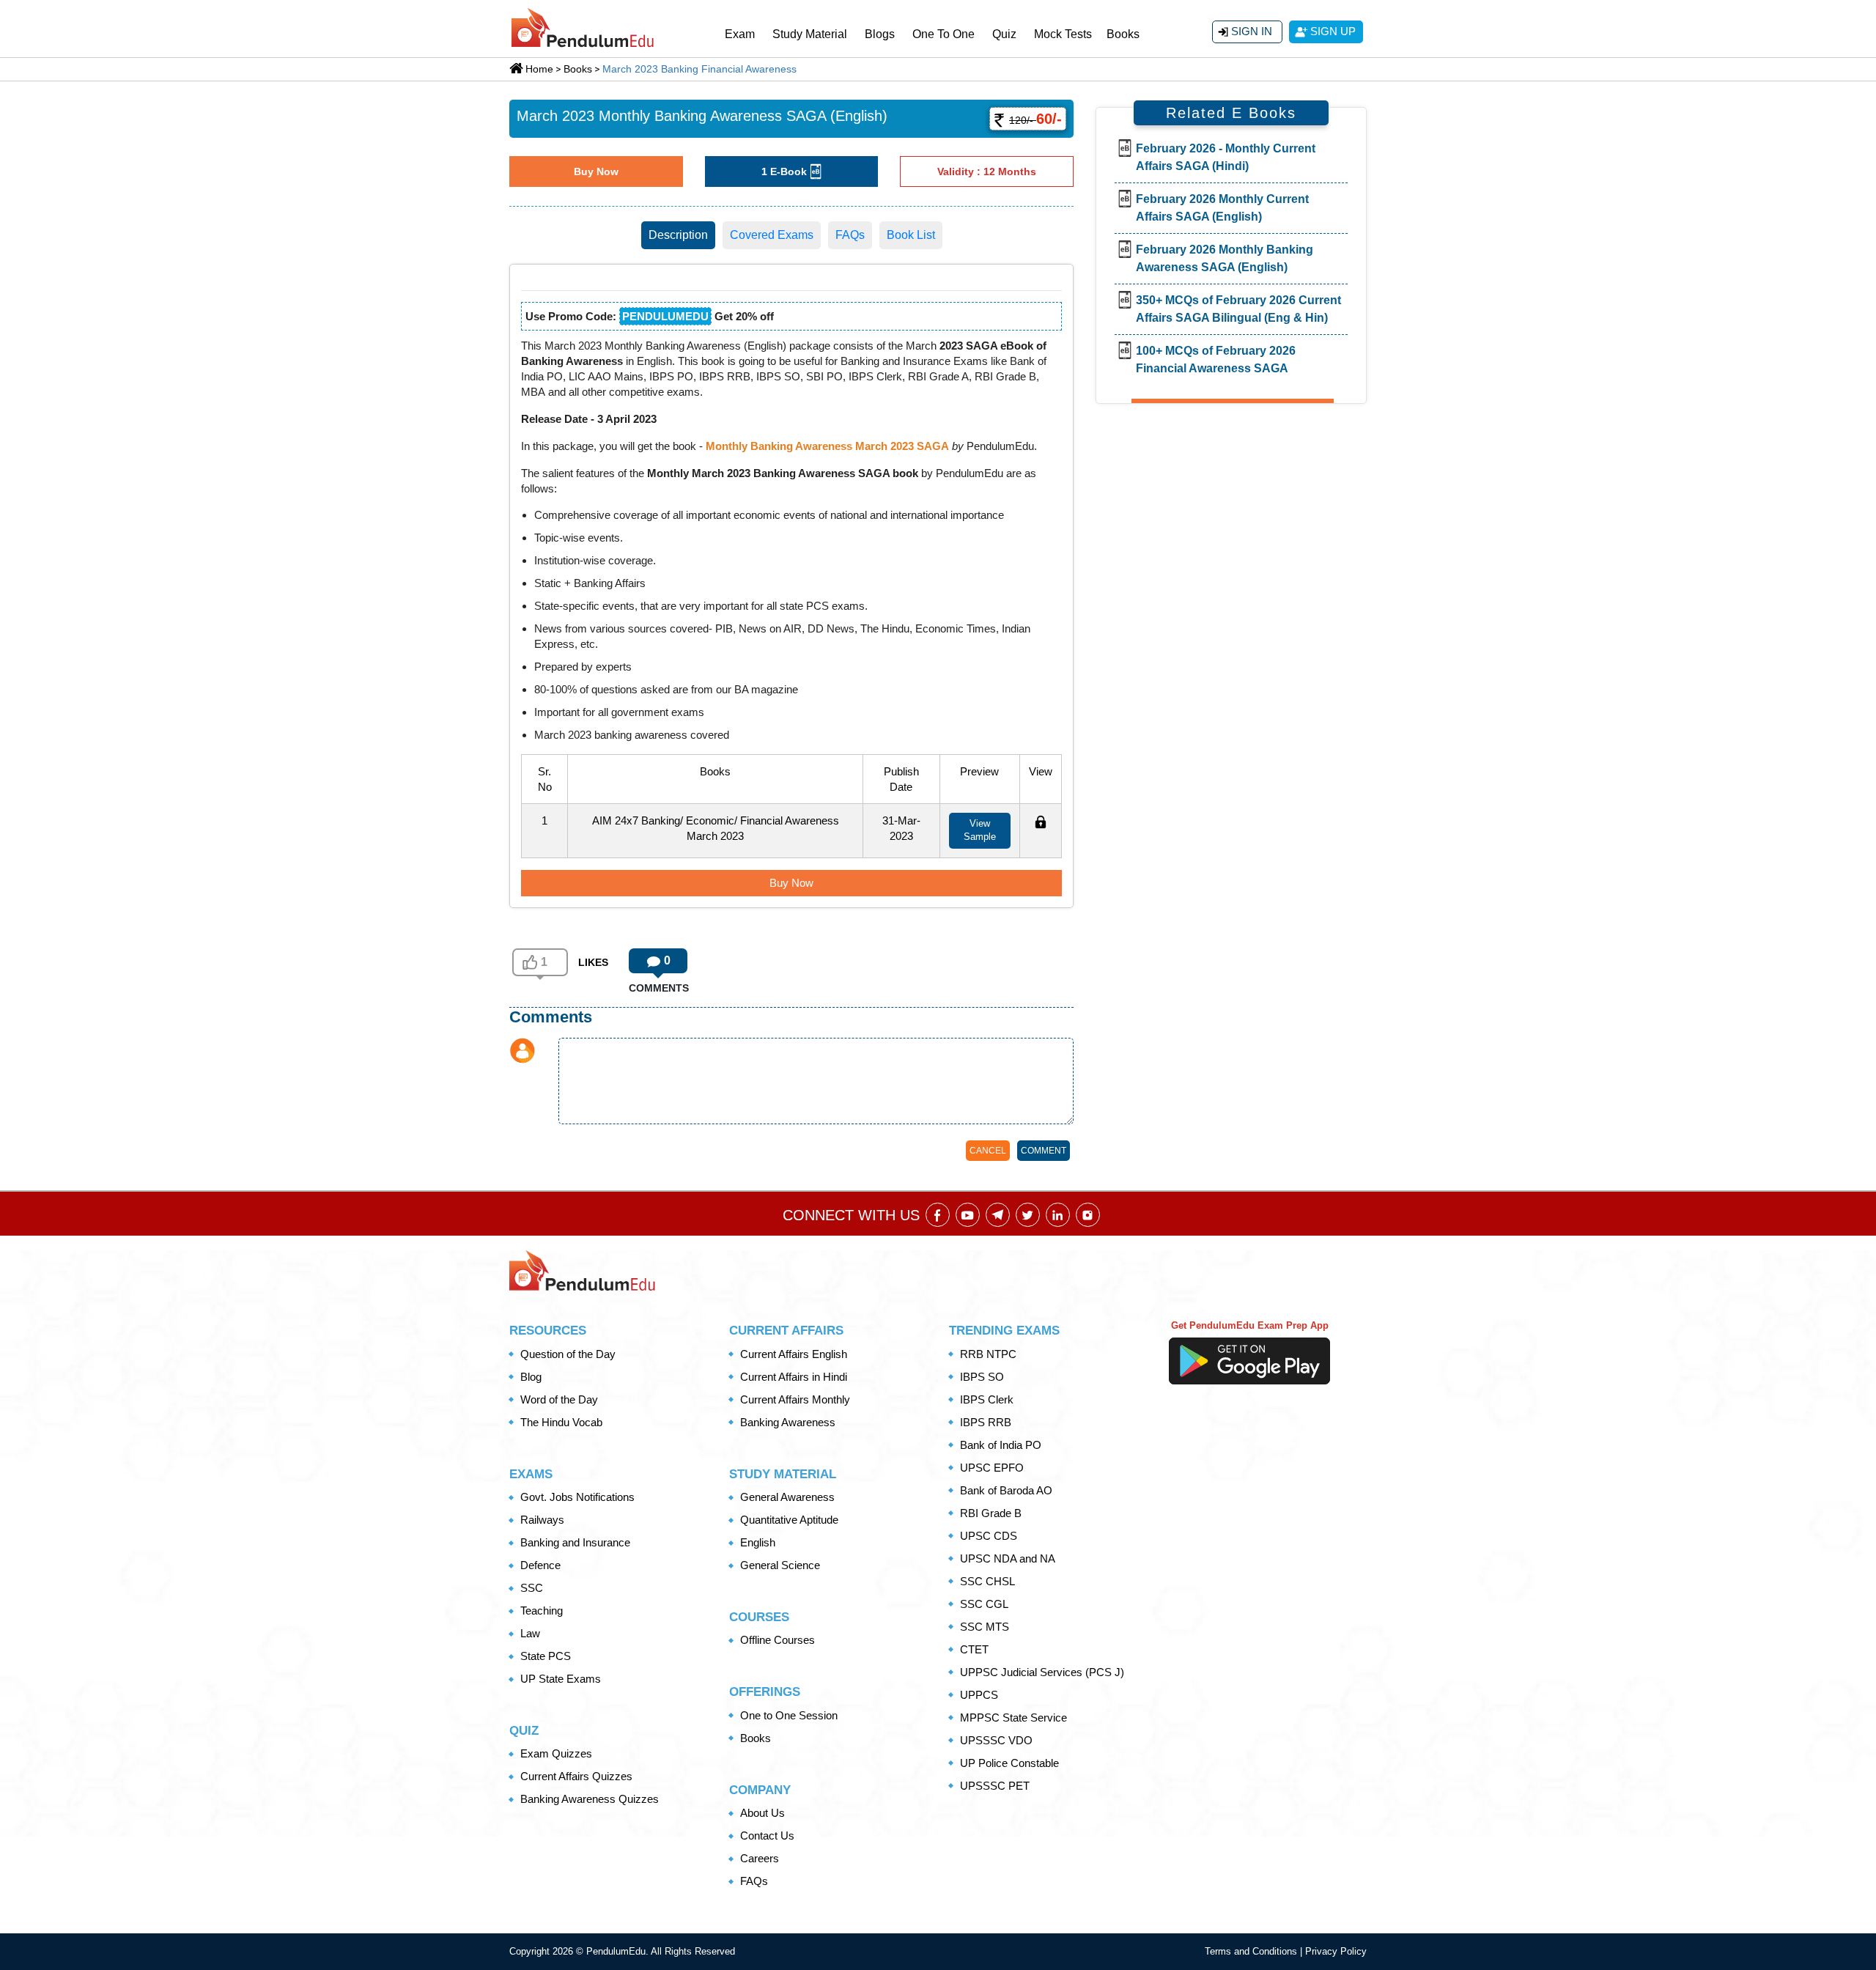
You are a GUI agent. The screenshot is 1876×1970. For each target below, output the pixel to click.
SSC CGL (984, 1604)
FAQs (850, 235)
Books (1123, 34)
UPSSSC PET (995, 1786)
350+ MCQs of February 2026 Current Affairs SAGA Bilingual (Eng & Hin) (1238, 309)
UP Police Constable (1009, 1763)
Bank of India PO (1001, 1445)
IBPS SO (982, 1377)
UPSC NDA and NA (1008, 1558)
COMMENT (1044, 1151)
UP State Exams (561, 1679)
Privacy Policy (1336, 1951)
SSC (532, 1588)
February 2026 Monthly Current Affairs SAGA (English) (1222, 208)
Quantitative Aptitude (789, 1520)
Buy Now (596, 171)
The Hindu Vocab (561, 1422)
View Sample (980, 830)
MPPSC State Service (1013, 1718)
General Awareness (787, 1497)
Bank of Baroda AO (1006, 1490)
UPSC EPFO (992, 1468)
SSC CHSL (987, 1581)
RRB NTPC (988, 1354)
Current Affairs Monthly (795, 1399)
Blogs (880, 34)
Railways (542, 1520)
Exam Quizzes (556, 1753)
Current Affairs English (794, 1354)
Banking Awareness (788, 1422)
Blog (531, 1377)
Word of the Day (559, 1399)
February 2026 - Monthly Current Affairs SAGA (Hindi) (1226, 157)
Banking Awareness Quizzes (590, 1799)
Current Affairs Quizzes (576, 1776)
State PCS (546, 1656)
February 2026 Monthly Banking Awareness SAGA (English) (1225, 258)
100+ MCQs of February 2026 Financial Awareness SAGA (1216, 359)
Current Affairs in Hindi (794, 1377)
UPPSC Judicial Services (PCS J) (1042, 1672)
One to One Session (789, 1715)
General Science (780, 1565)
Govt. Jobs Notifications (577, 1497)
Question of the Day (568, 1354)
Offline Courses (778, 1640)
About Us (762, 1813)
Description (678, 235)
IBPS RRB (986, 1422)
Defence (540, 1565)
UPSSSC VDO (996, 1740)
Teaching (542, 1611)
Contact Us (767, 1836)
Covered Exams (772, 235)
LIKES (593, 962)
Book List (911, 235)
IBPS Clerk (987, 1399)
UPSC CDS (989, 1536)
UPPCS (979, 1695)
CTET (974, 1649)
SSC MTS (985, 1627)
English (758, 1542)
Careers (760, 1858)
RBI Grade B (991, 1513)
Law (530, 1633)
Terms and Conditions (1252, 1951)
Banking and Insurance (575, 1542)
